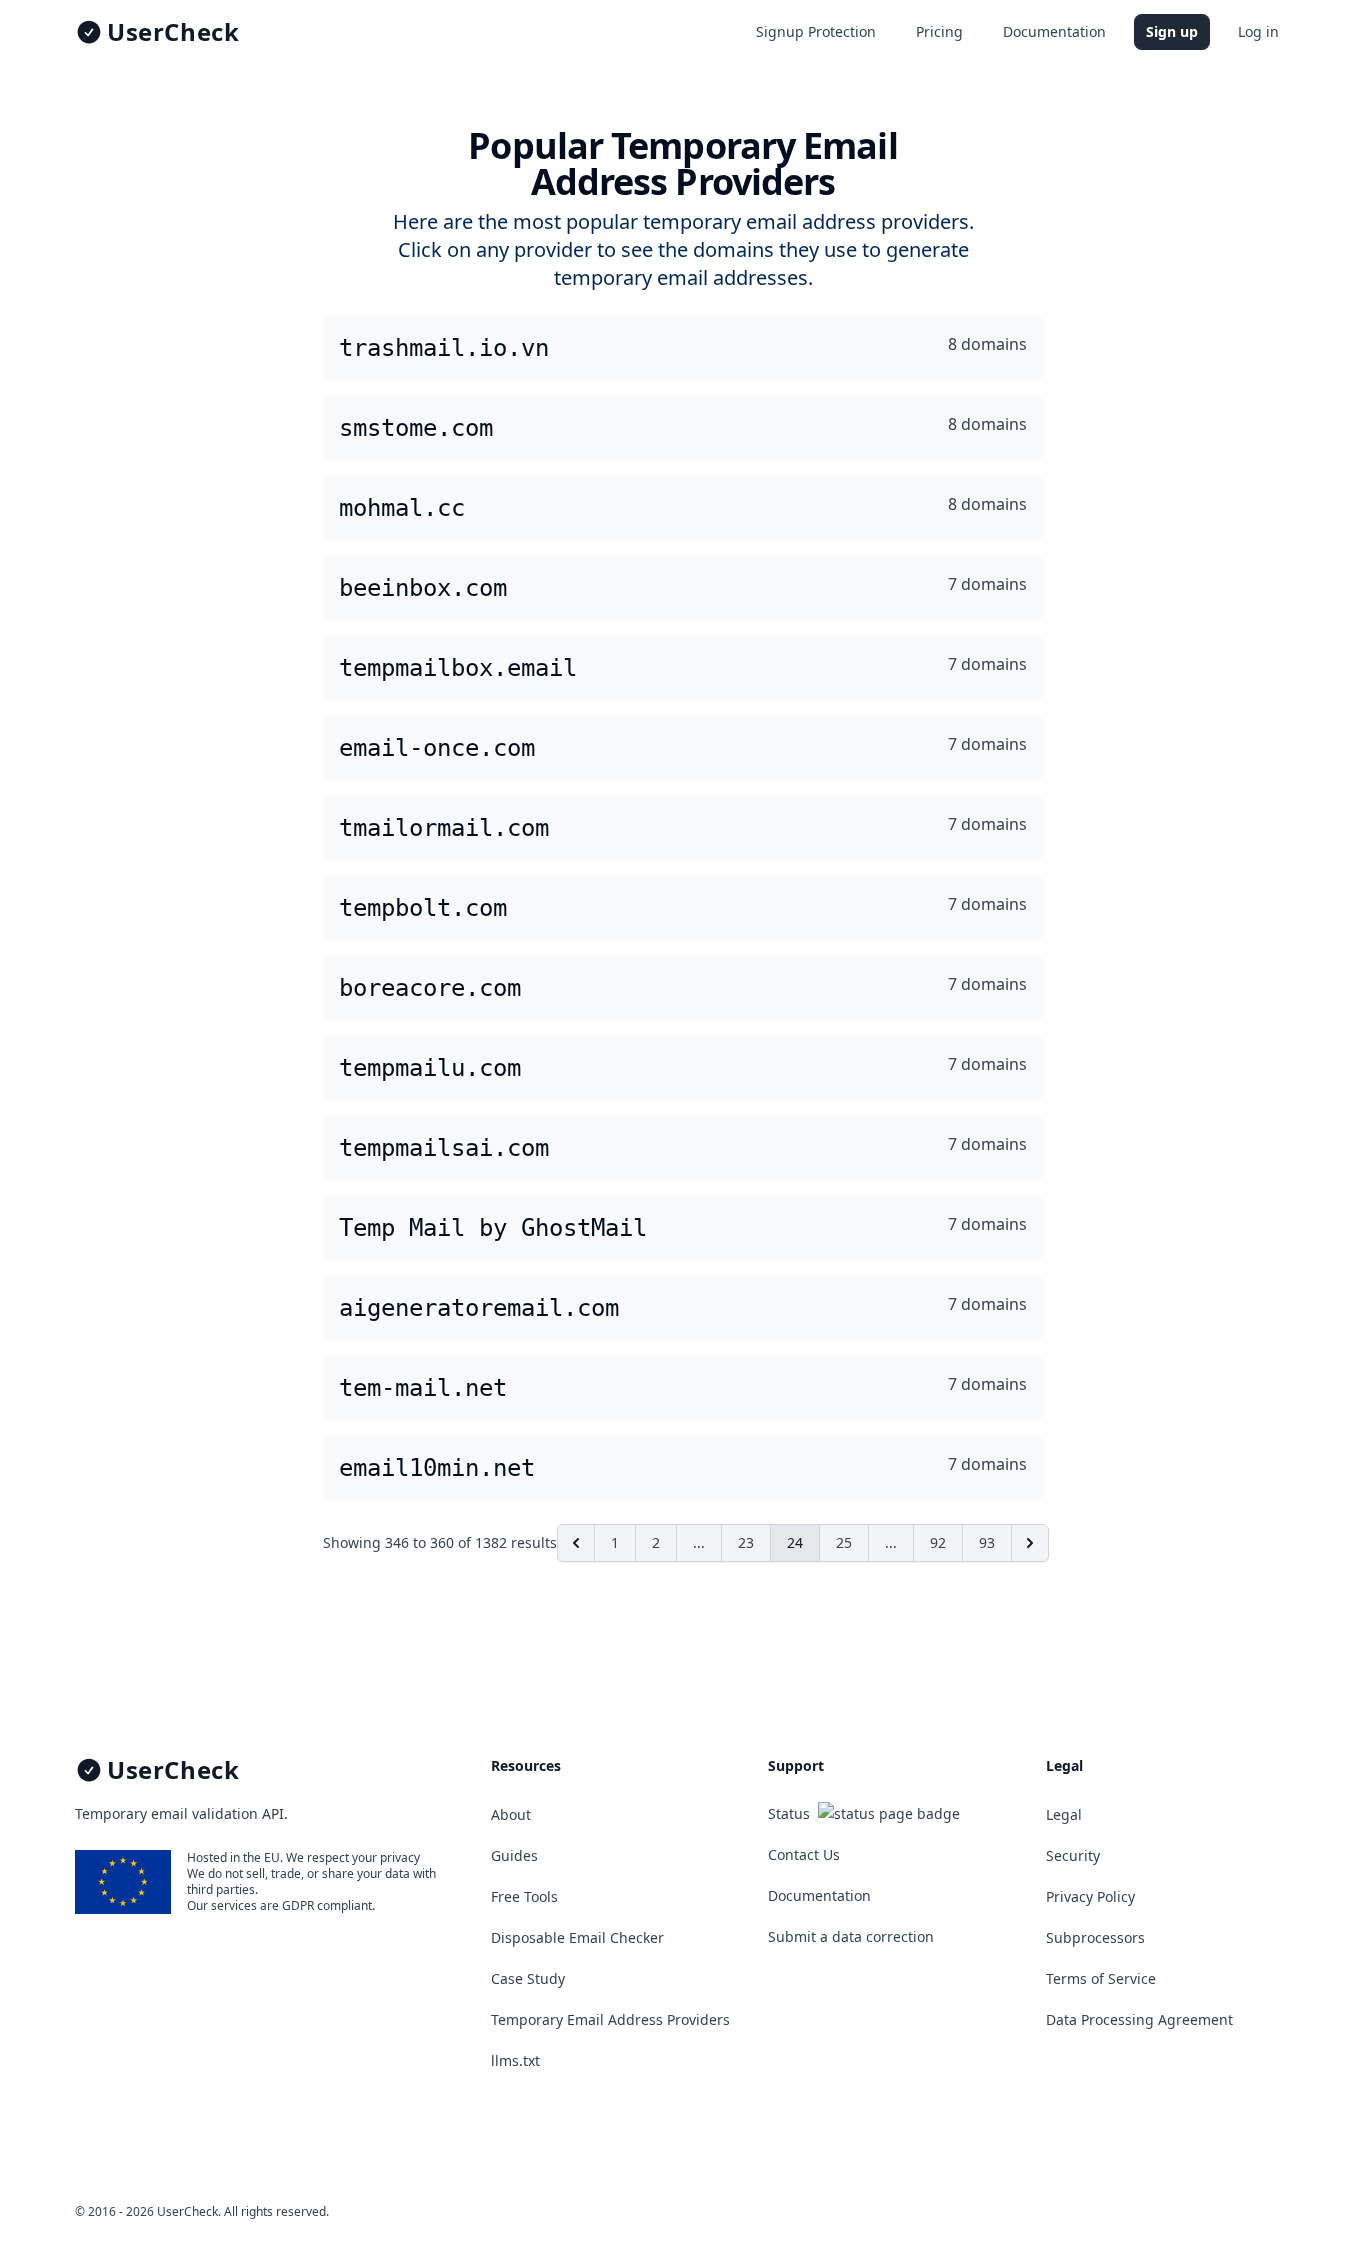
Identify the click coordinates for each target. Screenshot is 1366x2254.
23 (746, 1542)
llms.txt (515, 2060)
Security (1073, 1855)
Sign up (1172, 31)
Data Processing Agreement (1139, 2019)
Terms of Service (1101, 1978)
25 (844, 1542)
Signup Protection (816, 31)
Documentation (1054, 31)
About (511, 1814)
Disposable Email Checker (577, 1937)
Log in (1258, 31)
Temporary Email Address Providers (610, 2019)
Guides (514, 1855)
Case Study (528, 1978)
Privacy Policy (1090, 1896)
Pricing (939, 31)
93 (987, 1542)
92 (938, 1542)
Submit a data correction (851, 1936)
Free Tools (524, 1896)
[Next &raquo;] (1030, 1543)
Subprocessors (1095, 1937)
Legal (1064, 1814)
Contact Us (804, 1854)
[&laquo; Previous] (576, 1543)
